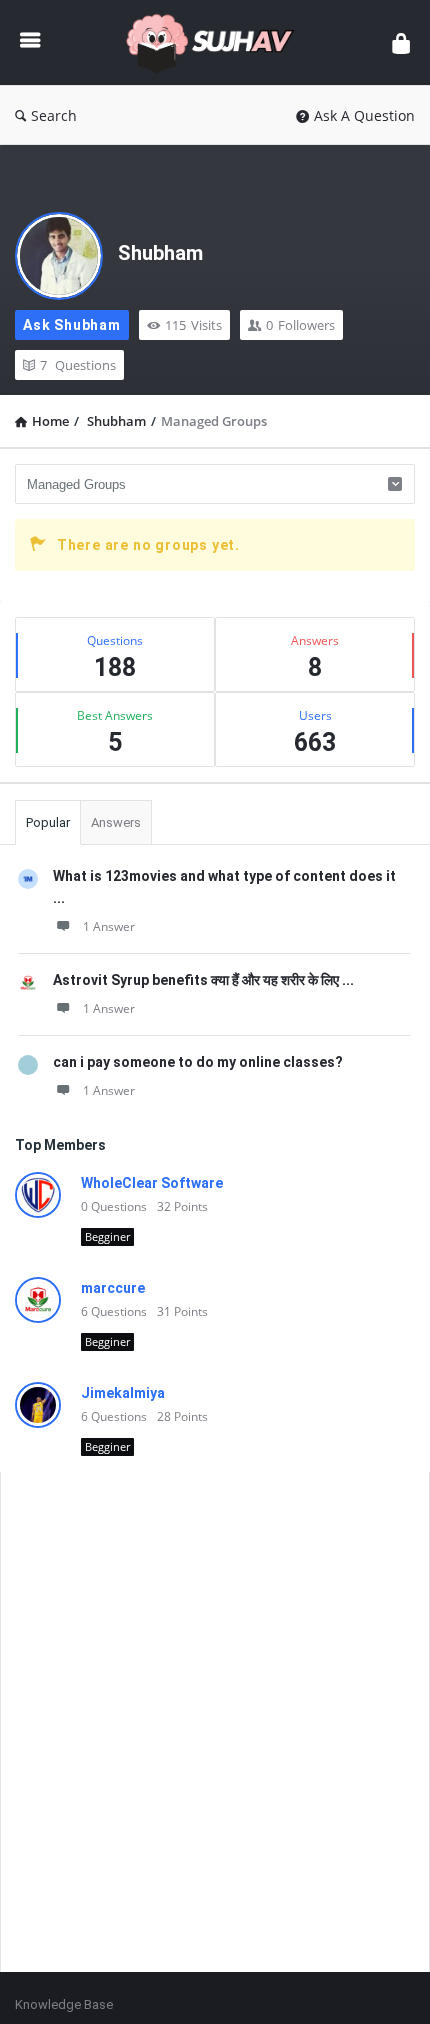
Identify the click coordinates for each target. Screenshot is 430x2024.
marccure (113, 1288)
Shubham (160, 253)
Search (54, 115)
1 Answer (109, 926)
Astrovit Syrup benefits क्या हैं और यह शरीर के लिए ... (203, 980)
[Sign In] (401, 42)
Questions (78, 365)
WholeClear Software (152, 1183)
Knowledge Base (64, 2004)
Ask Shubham (72, 325)
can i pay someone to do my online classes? (198, 1062)
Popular (48, 822)
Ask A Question (364, 115)
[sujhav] (216, 42)
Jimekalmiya (123, 1393)
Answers (116, 822)
